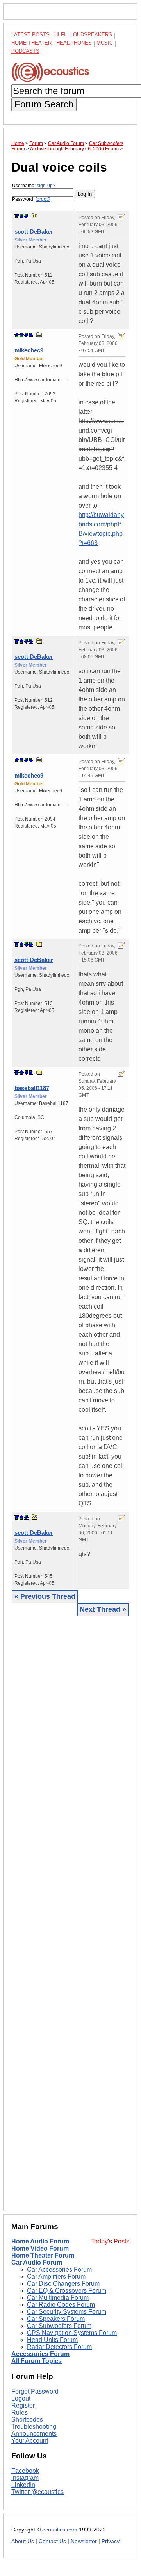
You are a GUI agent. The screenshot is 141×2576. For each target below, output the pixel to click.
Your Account (30, 2441)
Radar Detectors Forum (59, 2347)
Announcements (34, 2434)
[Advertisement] (70, 1913)
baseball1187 (32, 1088)
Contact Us (52, 2541)
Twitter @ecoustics (37, 2492)
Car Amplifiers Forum (56, 2277)
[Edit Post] (121, 217)
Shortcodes (27, 2420)
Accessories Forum (40, 2354)
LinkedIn (23, 2485)
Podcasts (25, 51)
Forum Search (44, 104)
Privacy (111, 2541)
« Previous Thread (45, 1596)
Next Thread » (103, 1609)
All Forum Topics (37, 2361)
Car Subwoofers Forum (59, 2326)
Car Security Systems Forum (67, 2312)
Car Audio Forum (37, 2262)
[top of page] (17, 216)
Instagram (25, 2478)
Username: (34, 186)
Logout (21, 2398)
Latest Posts (30, 35)
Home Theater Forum (43, 2255)
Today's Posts (110, 2241)
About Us (23, 2541)
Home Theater (31, 43)
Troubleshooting (34, 2427)
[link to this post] (35, 216)
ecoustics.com (60, 2530)
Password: (31, 199)
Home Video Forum (40, 2248)
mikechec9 (29, 350)
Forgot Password (35, 2391)
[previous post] (21, 335)
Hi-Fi (60, 35)
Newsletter (84, 2541)
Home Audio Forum (40, 2241)
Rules (20, 2412)
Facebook (25, 2471)
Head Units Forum (52, 2340)
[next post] (21, 216)
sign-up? (46, 186)
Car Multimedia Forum (58, 2298)
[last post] (26, 216)
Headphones (74, 43)
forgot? (43, 199)
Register (23, 2405)
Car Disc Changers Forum (63, 2284)
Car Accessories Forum (59, 2269)
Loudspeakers (91, 35)
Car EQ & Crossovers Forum (67, 2291)
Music (105, 43)
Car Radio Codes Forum (61, 2305)
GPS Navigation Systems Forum (72, 2333)
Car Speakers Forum (56, 2319)
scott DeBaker (34, 232)
